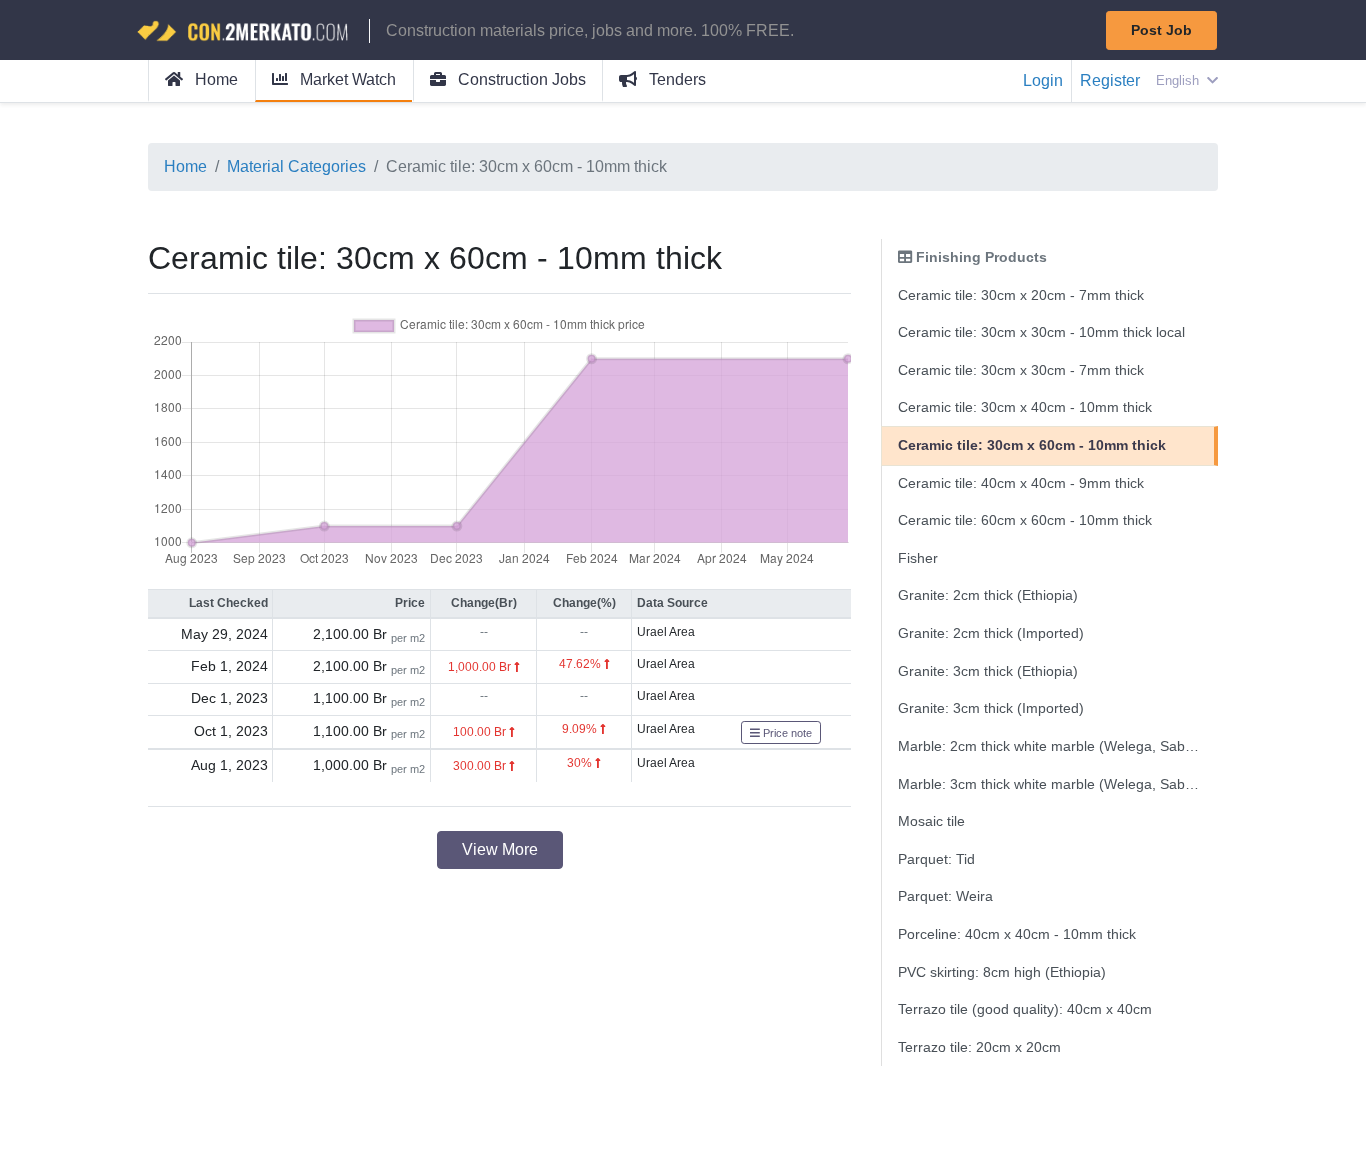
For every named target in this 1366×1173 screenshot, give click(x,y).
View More (500, 849)
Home (214, 79)
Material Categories (296, 166)
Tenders (675, 79)
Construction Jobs (520, 79)
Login (1043, 80)
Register (1110, 80)
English (1179, 80)
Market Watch (346, 79)
